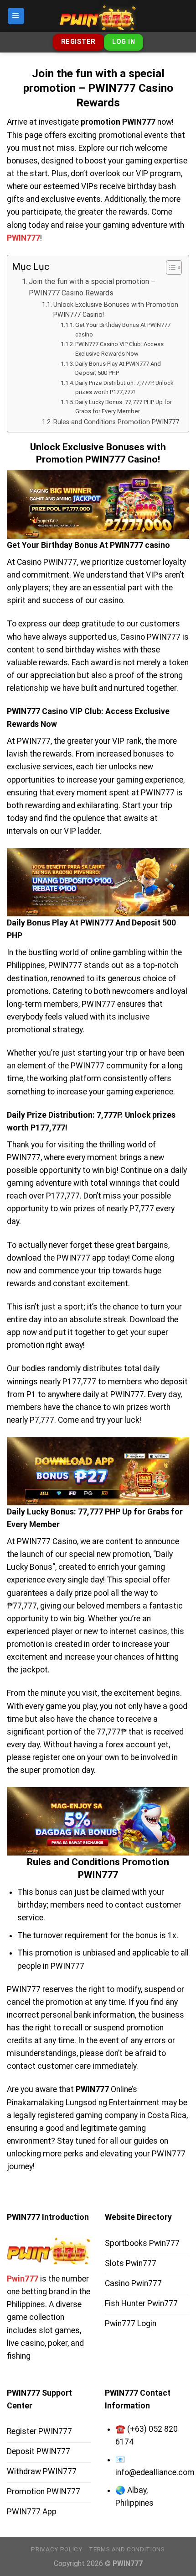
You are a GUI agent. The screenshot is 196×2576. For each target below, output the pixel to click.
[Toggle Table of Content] (169, 268)
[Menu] (16, 16)
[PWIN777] (98, 16)
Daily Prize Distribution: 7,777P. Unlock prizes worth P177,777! (124, 388)
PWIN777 (23, 238)
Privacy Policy (57, 2549)
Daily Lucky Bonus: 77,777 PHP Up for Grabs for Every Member (124, 407)
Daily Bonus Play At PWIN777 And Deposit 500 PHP (118, 368)
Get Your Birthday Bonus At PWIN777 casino (123, 330)
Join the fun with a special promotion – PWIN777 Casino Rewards (92, 287)
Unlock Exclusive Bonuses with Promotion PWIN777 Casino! (116, 310)
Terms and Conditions (127, 2549)
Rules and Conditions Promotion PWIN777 (116, 422)
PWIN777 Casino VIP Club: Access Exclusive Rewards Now (119, 349)
